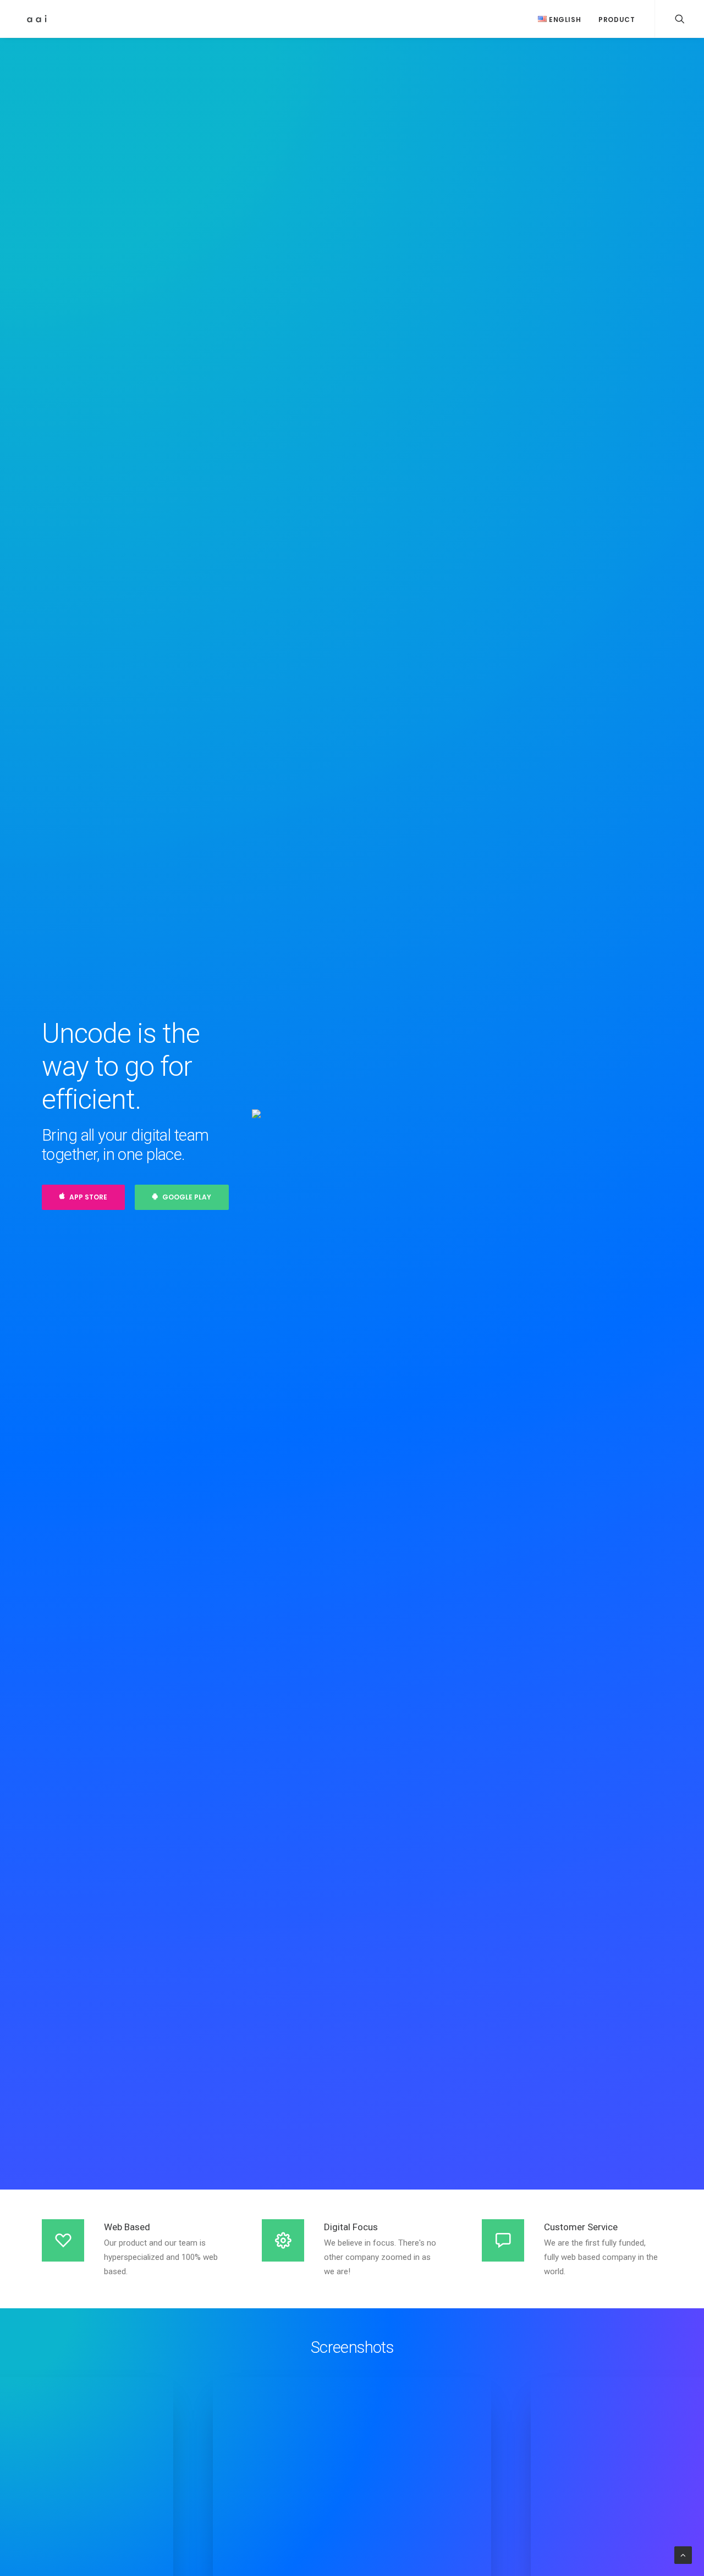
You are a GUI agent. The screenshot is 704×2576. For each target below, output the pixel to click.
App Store (88, 1197)
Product (617, 20)
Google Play (187, 1197)
